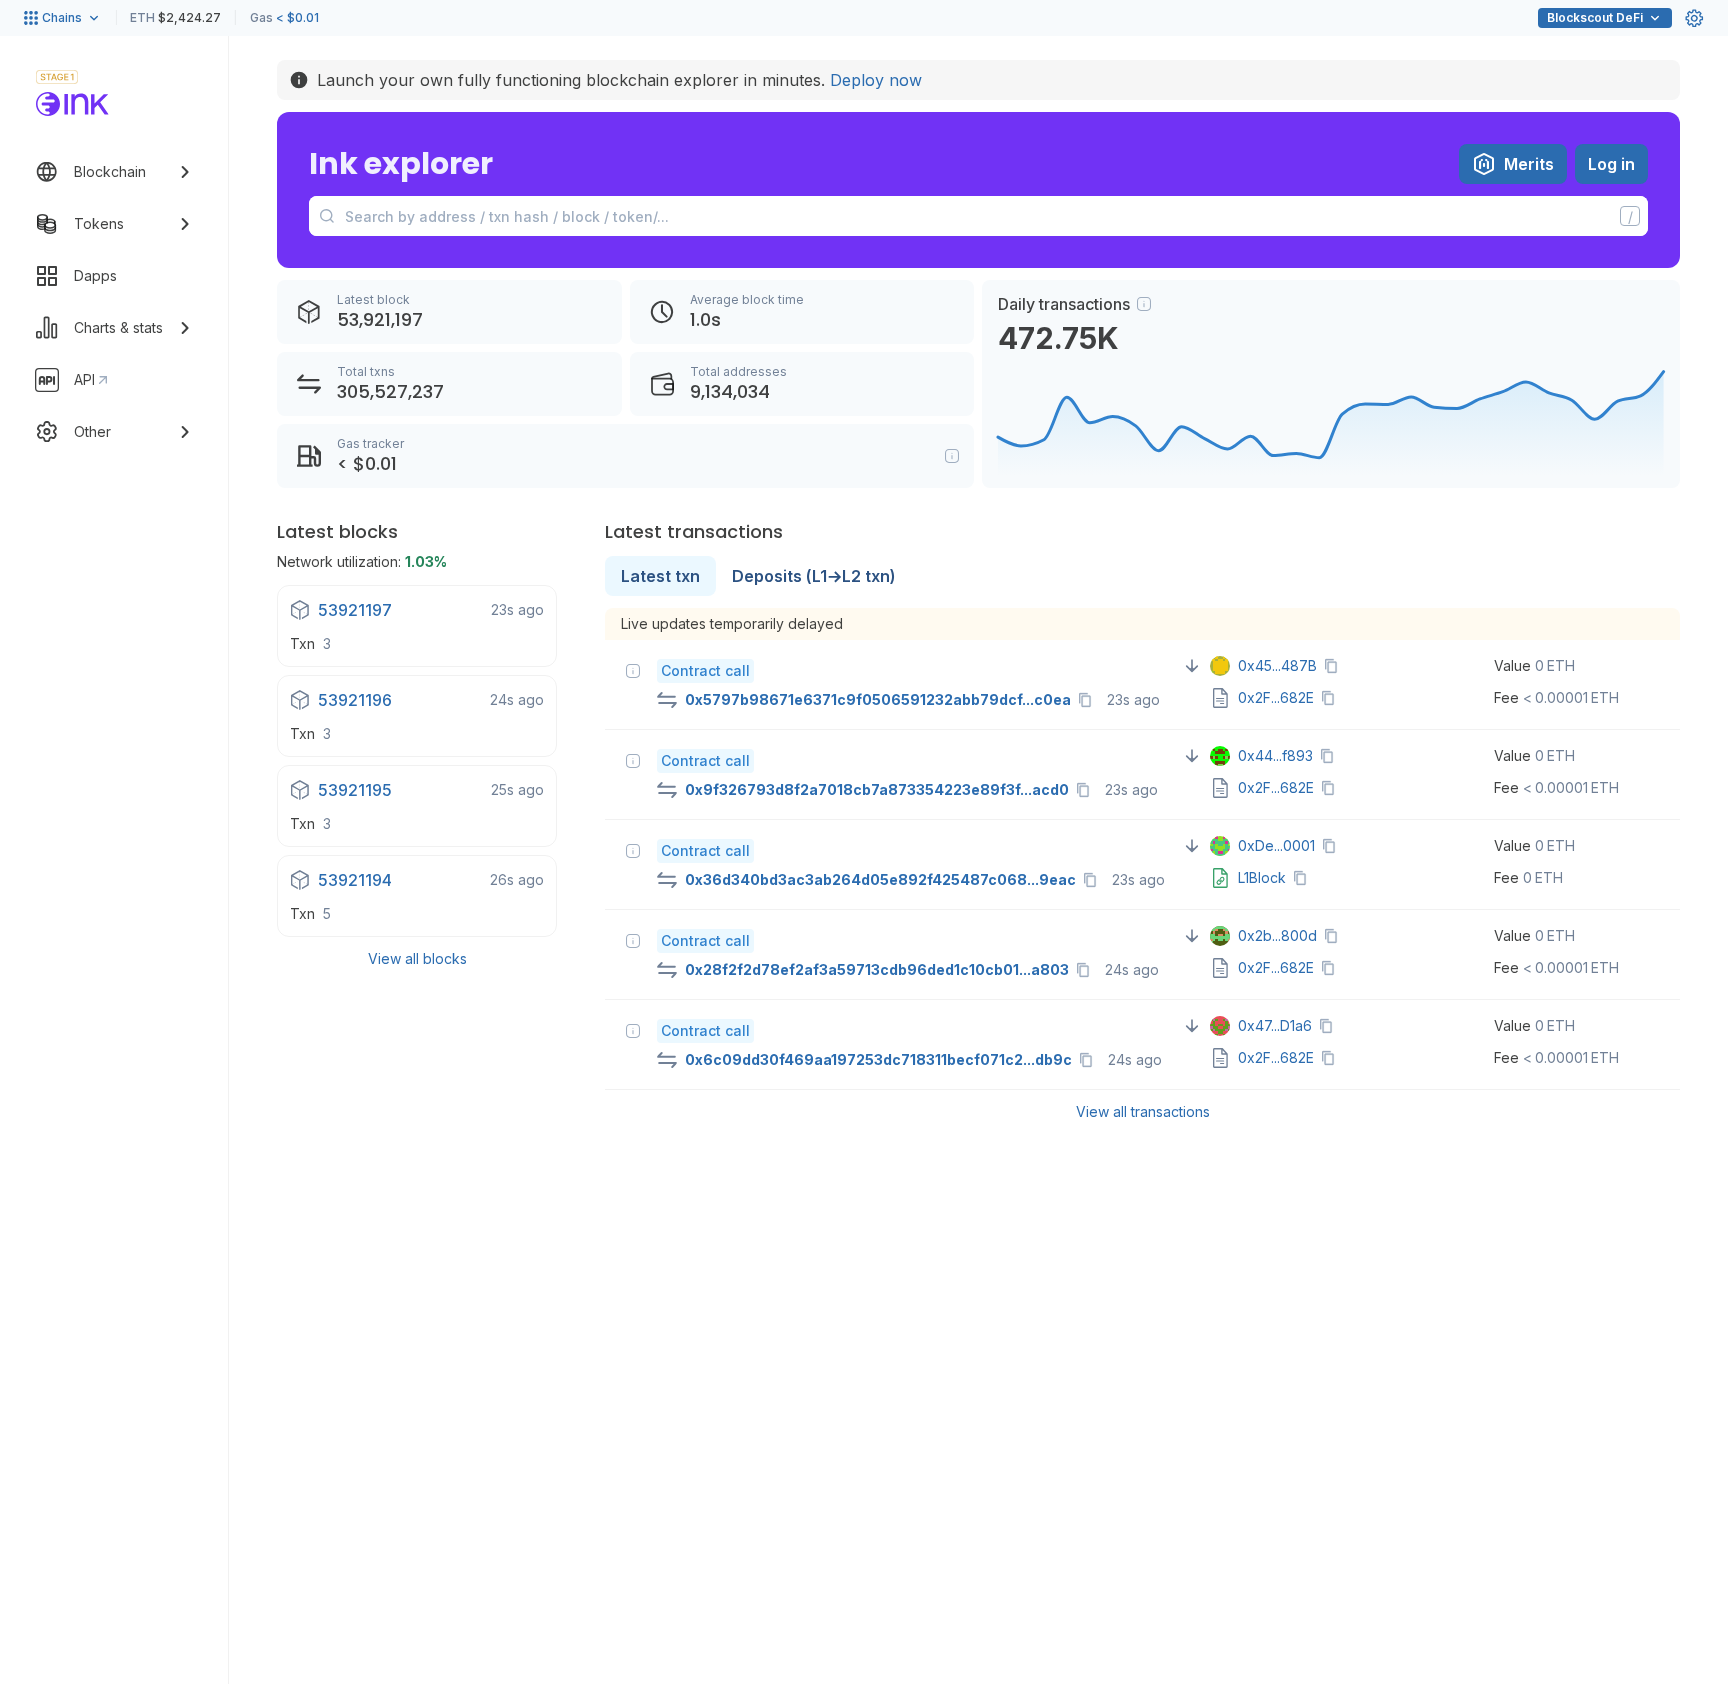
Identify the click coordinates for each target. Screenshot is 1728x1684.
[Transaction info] (633, 671)
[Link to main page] (72, 104)
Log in (1611, 164)
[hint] (1144, 304)
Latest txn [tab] (660, 576)
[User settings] (1694, 18)
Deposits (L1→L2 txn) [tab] (814, 576)
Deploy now (876, 80)
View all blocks (417, 958)
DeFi (1595, 17)
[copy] (1089, 700)
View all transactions (1143, 1111)
